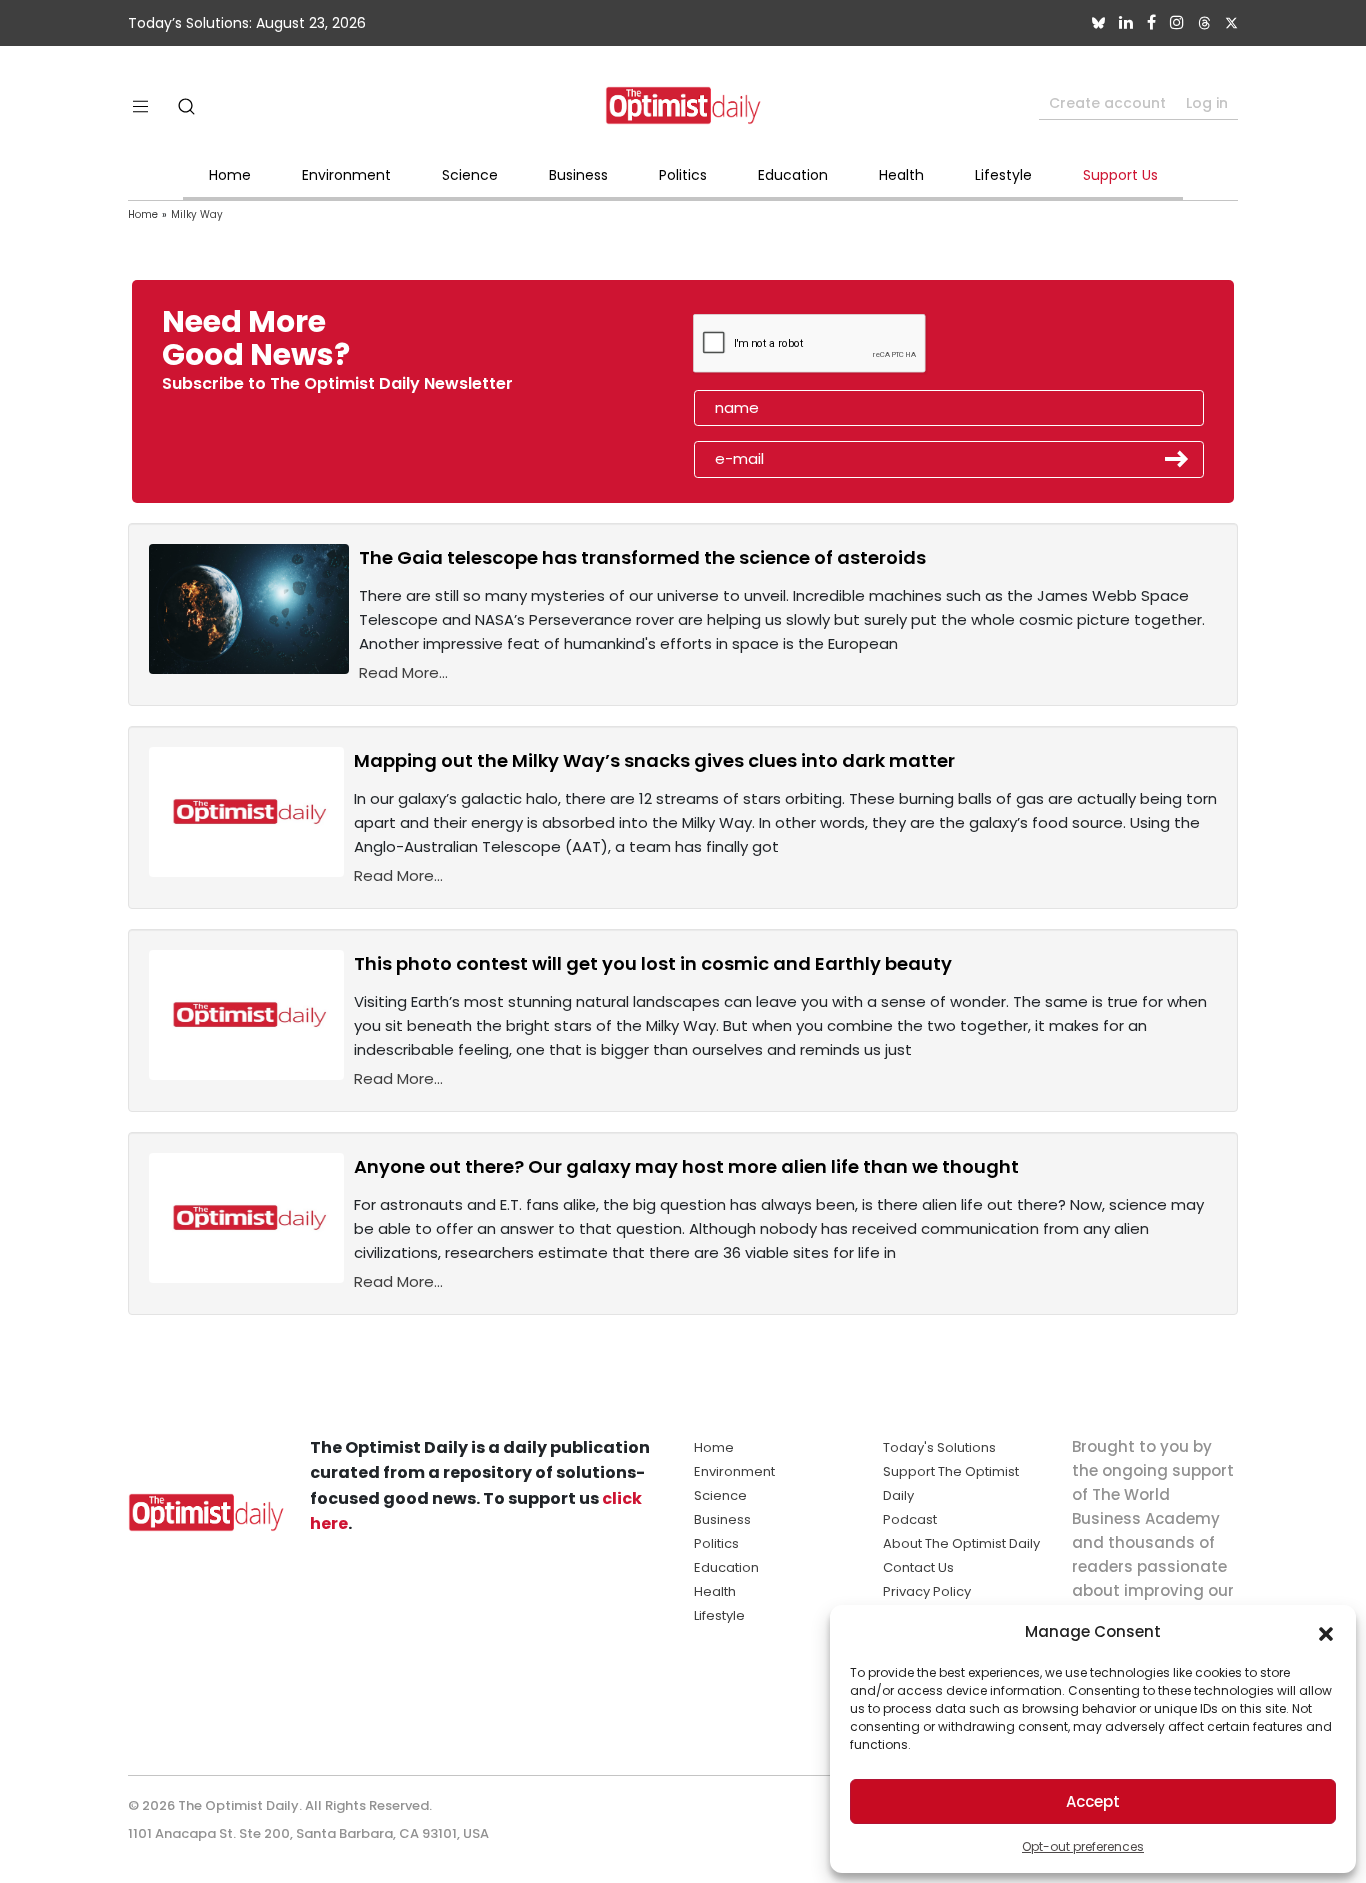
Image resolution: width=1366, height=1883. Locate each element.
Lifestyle (1003, 175)
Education (793, 175)
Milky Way (197, 214)
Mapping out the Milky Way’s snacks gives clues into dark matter (654, 760)
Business (578, 175)
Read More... (403, 672)
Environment (346, 175)
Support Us (1120, 175)
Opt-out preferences (1083, 1846)
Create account (1107, 103)
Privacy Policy (927, 1591)
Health (901, 175)
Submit (1177, 459)
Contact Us (918, 1567)
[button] (1326, 1632)
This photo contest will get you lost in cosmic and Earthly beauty (653, 963)
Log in (1207, 103)
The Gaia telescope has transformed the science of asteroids (642, 557)
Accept (1093, 1801)
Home (230, 175)
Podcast (910, 1519)
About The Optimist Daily (961, 1543)
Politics (683, 175)
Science (470, 175)
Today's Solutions (939, 1447)
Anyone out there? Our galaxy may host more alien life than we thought (686, 1166)
